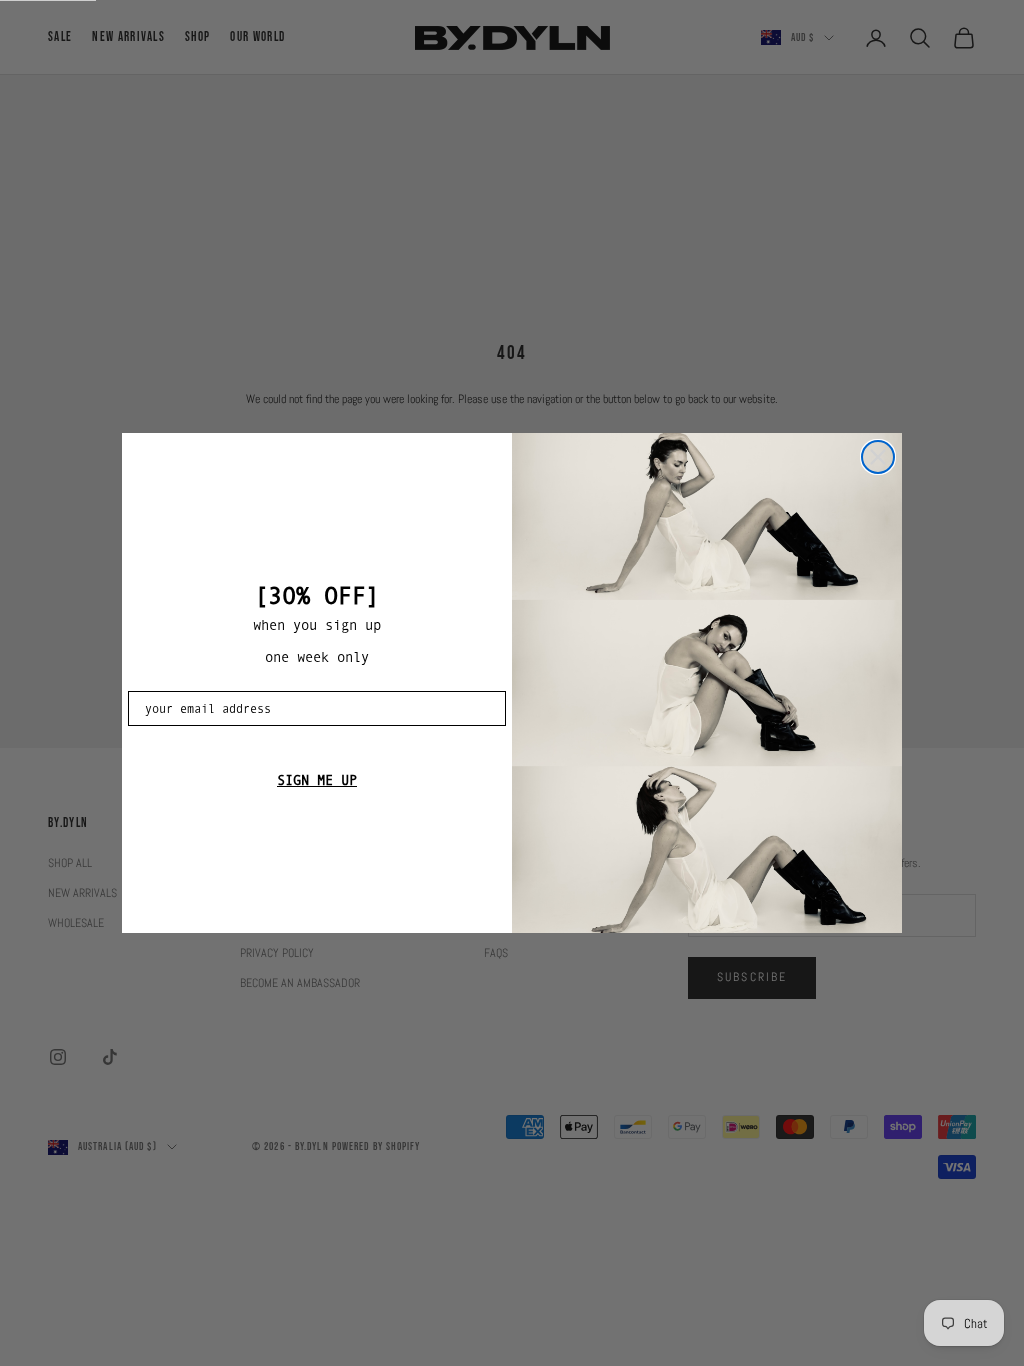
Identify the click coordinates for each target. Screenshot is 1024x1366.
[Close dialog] (878, 457)
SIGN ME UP (317, 780)
